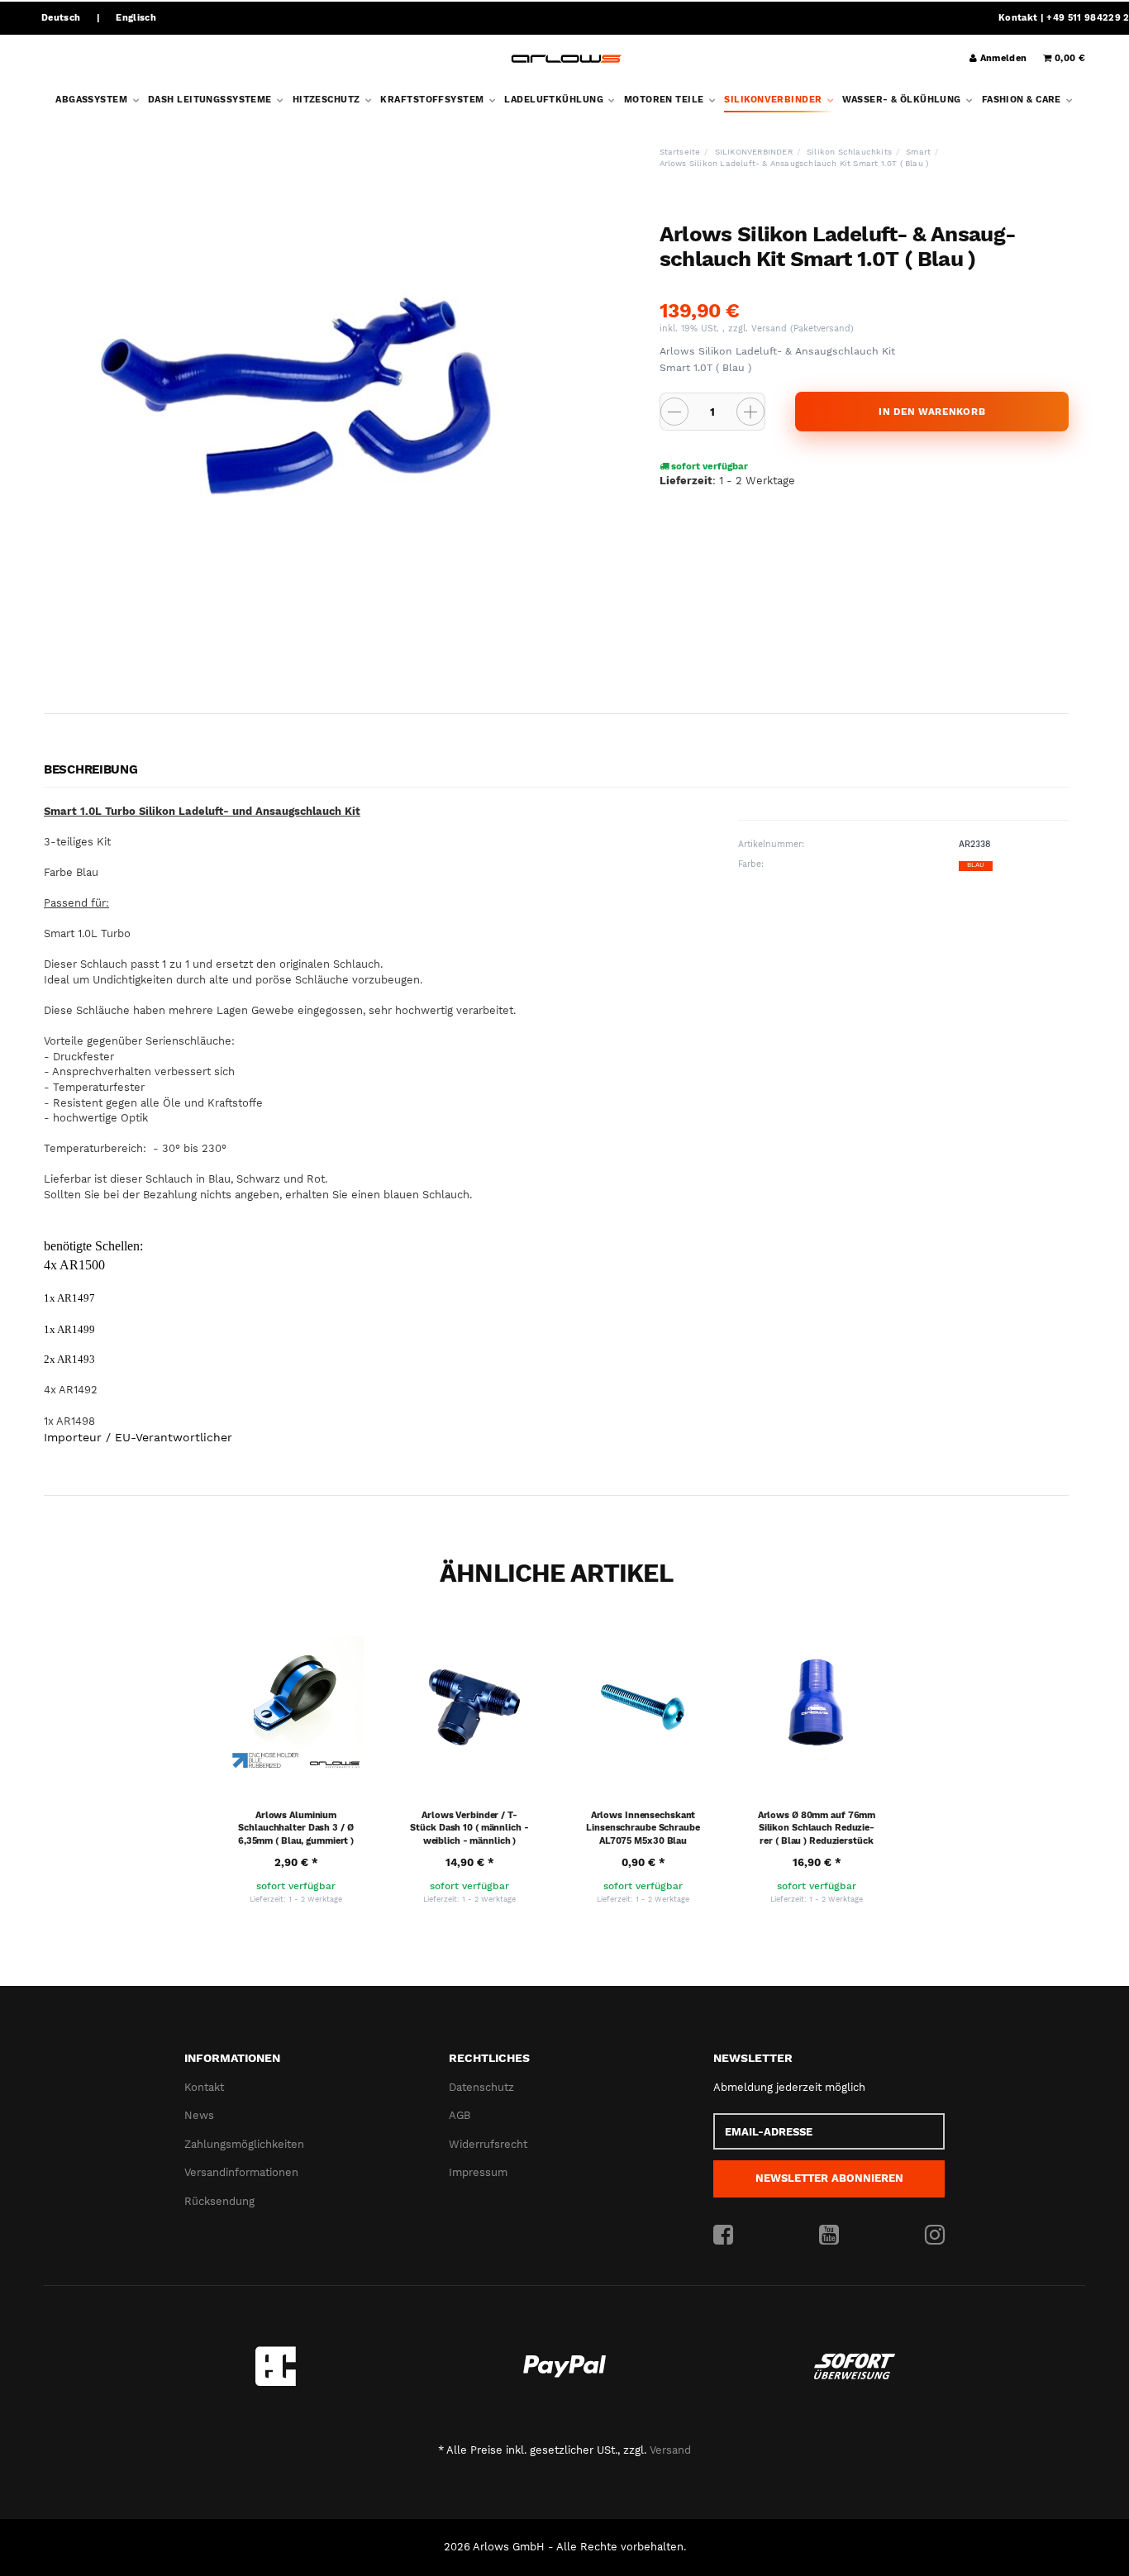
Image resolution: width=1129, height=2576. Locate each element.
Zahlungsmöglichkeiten (244, 2144)
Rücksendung (219, 2201)
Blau (976, 865)
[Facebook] (723, 2236)
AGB (460, 2115)
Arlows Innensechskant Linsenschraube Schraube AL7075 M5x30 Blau (643, 1828)
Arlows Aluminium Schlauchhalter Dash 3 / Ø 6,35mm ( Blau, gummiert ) (296, 1828)
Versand (771, 329)
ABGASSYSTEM (93, 100)
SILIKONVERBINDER (774, 100)
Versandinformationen (241, 2172)
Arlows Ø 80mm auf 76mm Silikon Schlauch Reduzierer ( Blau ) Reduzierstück (817, 1828)
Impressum (478, 2172)
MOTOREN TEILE (665, 100)
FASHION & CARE (1023, 100)
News (199, 2115)
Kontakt (1018, 18)
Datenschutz (481, 2087)
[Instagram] (935, 2236)
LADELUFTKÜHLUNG (555, 100)
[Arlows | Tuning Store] (567, 59)
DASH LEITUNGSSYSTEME (211, 100)
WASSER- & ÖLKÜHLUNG (903, 100)
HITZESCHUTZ (328, 100)
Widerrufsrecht (488, 2144)
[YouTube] (829, 2236)
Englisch (136, 18)
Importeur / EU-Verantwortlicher (138, 1437)
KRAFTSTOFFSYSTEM (433, 100)
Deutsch (61, 18)
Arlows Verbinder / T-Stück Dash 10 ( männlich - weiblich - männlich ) (469, 1828)
